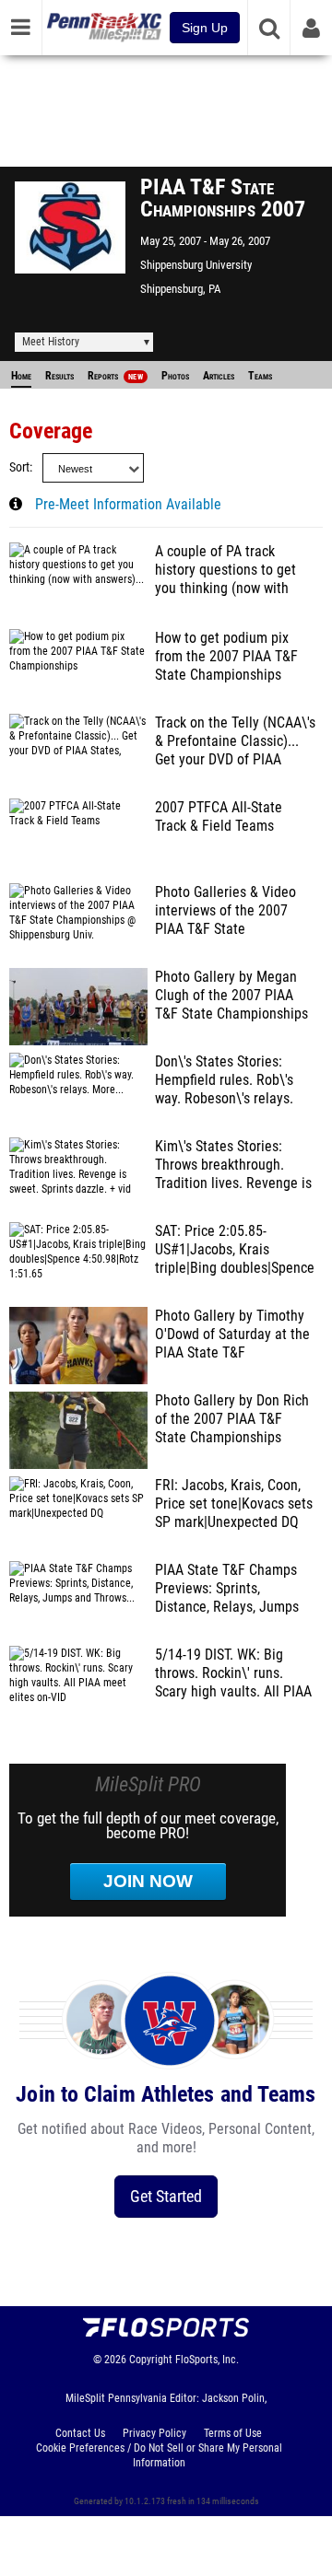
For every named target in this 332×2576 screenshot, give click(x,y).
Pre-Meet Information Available (128, 505)
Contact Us (80, 2433)
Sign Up (205, 28)
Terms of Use (233, 2433)
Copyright (151, 2360)
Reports (115, 376)
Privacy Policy (154, 2433)
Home (21, 376)
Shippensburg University (196, 265)
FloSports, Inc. (207, 2360)
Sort (19, 467)
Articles (219, 376)
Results (59, 376)
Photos (175, 376)
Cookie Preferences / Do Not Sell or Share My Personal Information (159, 2455)
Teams (260, 376)
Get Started (166, 2196)
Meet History (51, 342)
